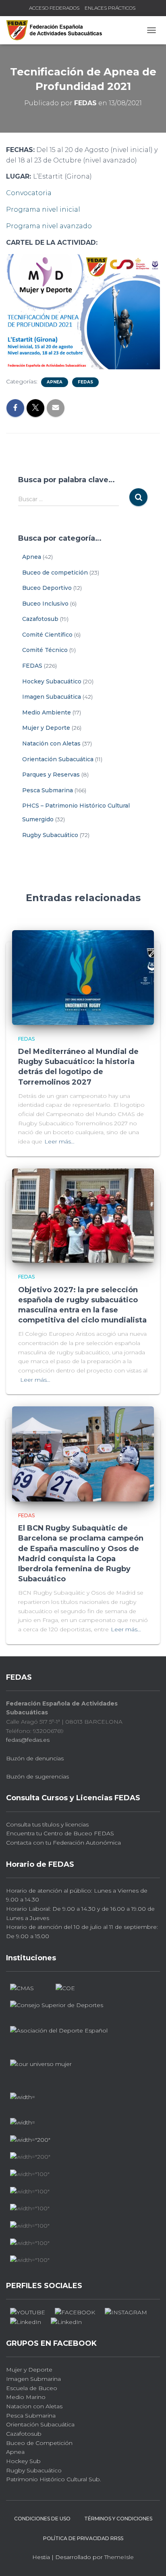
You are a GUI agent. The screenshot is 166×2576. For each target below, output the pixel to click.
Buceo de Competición (39, 2443)
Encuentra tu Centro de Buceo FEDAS (60, 1833)
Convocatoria (29, 193)
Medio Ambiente (47, 712)
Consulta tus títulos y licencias (47, 1824)
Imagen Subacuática (52, 697)
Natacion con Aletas (34, 2406)
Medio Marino (26, 2397)
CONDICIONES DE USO (42, 2519)
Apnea (55, 382)
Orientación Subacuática (58, 759)
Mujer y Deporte (46, 728)
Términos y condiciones (118, 2519)
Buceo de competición (55, 573)
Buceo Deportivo (47, 588)
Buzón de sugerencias (37, 1776)
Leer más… (59, 1141)
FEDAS (85, 382)
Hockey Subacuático (52, 681)
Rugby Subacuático (50, 835)
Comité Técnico (45, 650)
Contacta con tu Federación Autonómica (63, 1843)
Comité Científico (47, 635)
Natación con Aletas (51, 743)
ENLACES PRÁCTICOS (110, 8)
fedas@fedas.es (28, 1740)
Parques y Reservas (51, 775)
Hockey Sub (23, 2461)
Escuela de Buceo (32, 2388)
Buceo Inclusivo (45, 604)
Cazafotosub (40, 619)
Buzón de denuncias (35, 1758)
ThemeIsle (119, 2557)
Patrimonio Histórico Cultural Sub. (54, 2479)
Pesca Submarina (48, 790)
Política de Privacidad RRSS (83, 2538)
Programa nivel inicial (43, 209)
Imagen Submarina (33, 2379)
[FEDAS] (57, 30)
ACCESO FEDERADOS (54, 8)
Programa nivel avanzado (49, 226)
